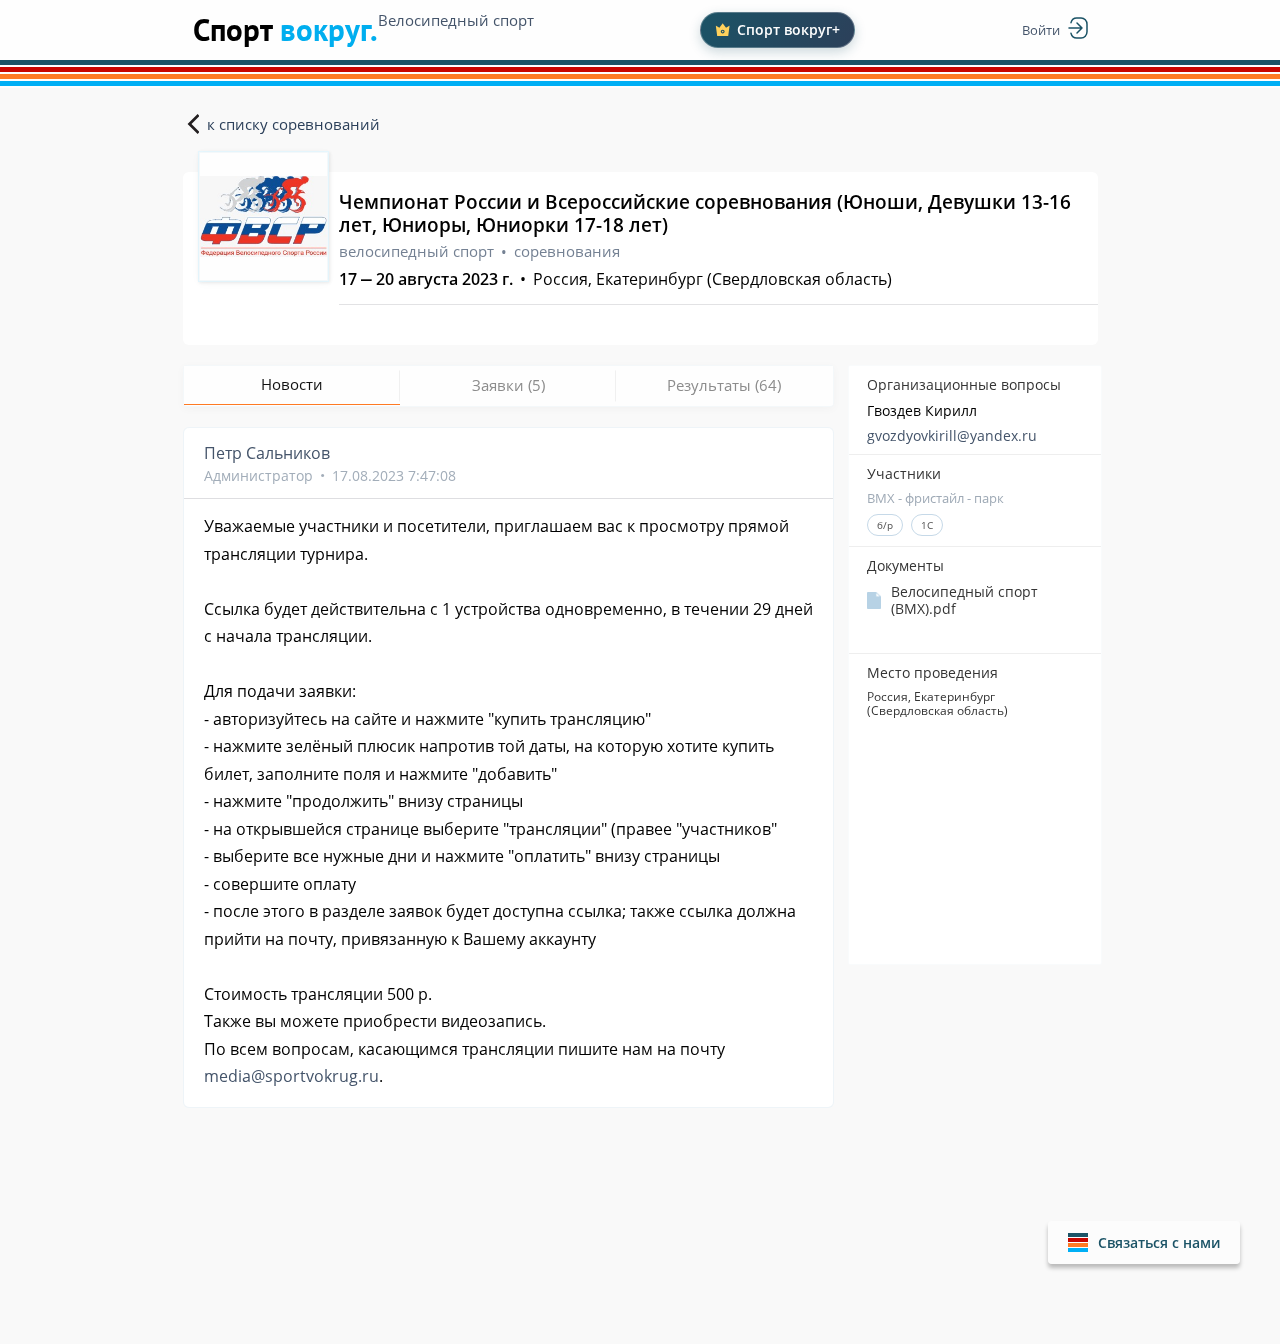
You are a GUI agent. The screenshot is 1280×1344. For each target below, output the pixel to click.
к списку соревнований (293, 124)
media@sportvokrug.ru (291, 1076)
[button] (1144, 1242)
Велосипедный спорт (456, 20)
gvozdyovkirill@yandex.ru (952, 435)
